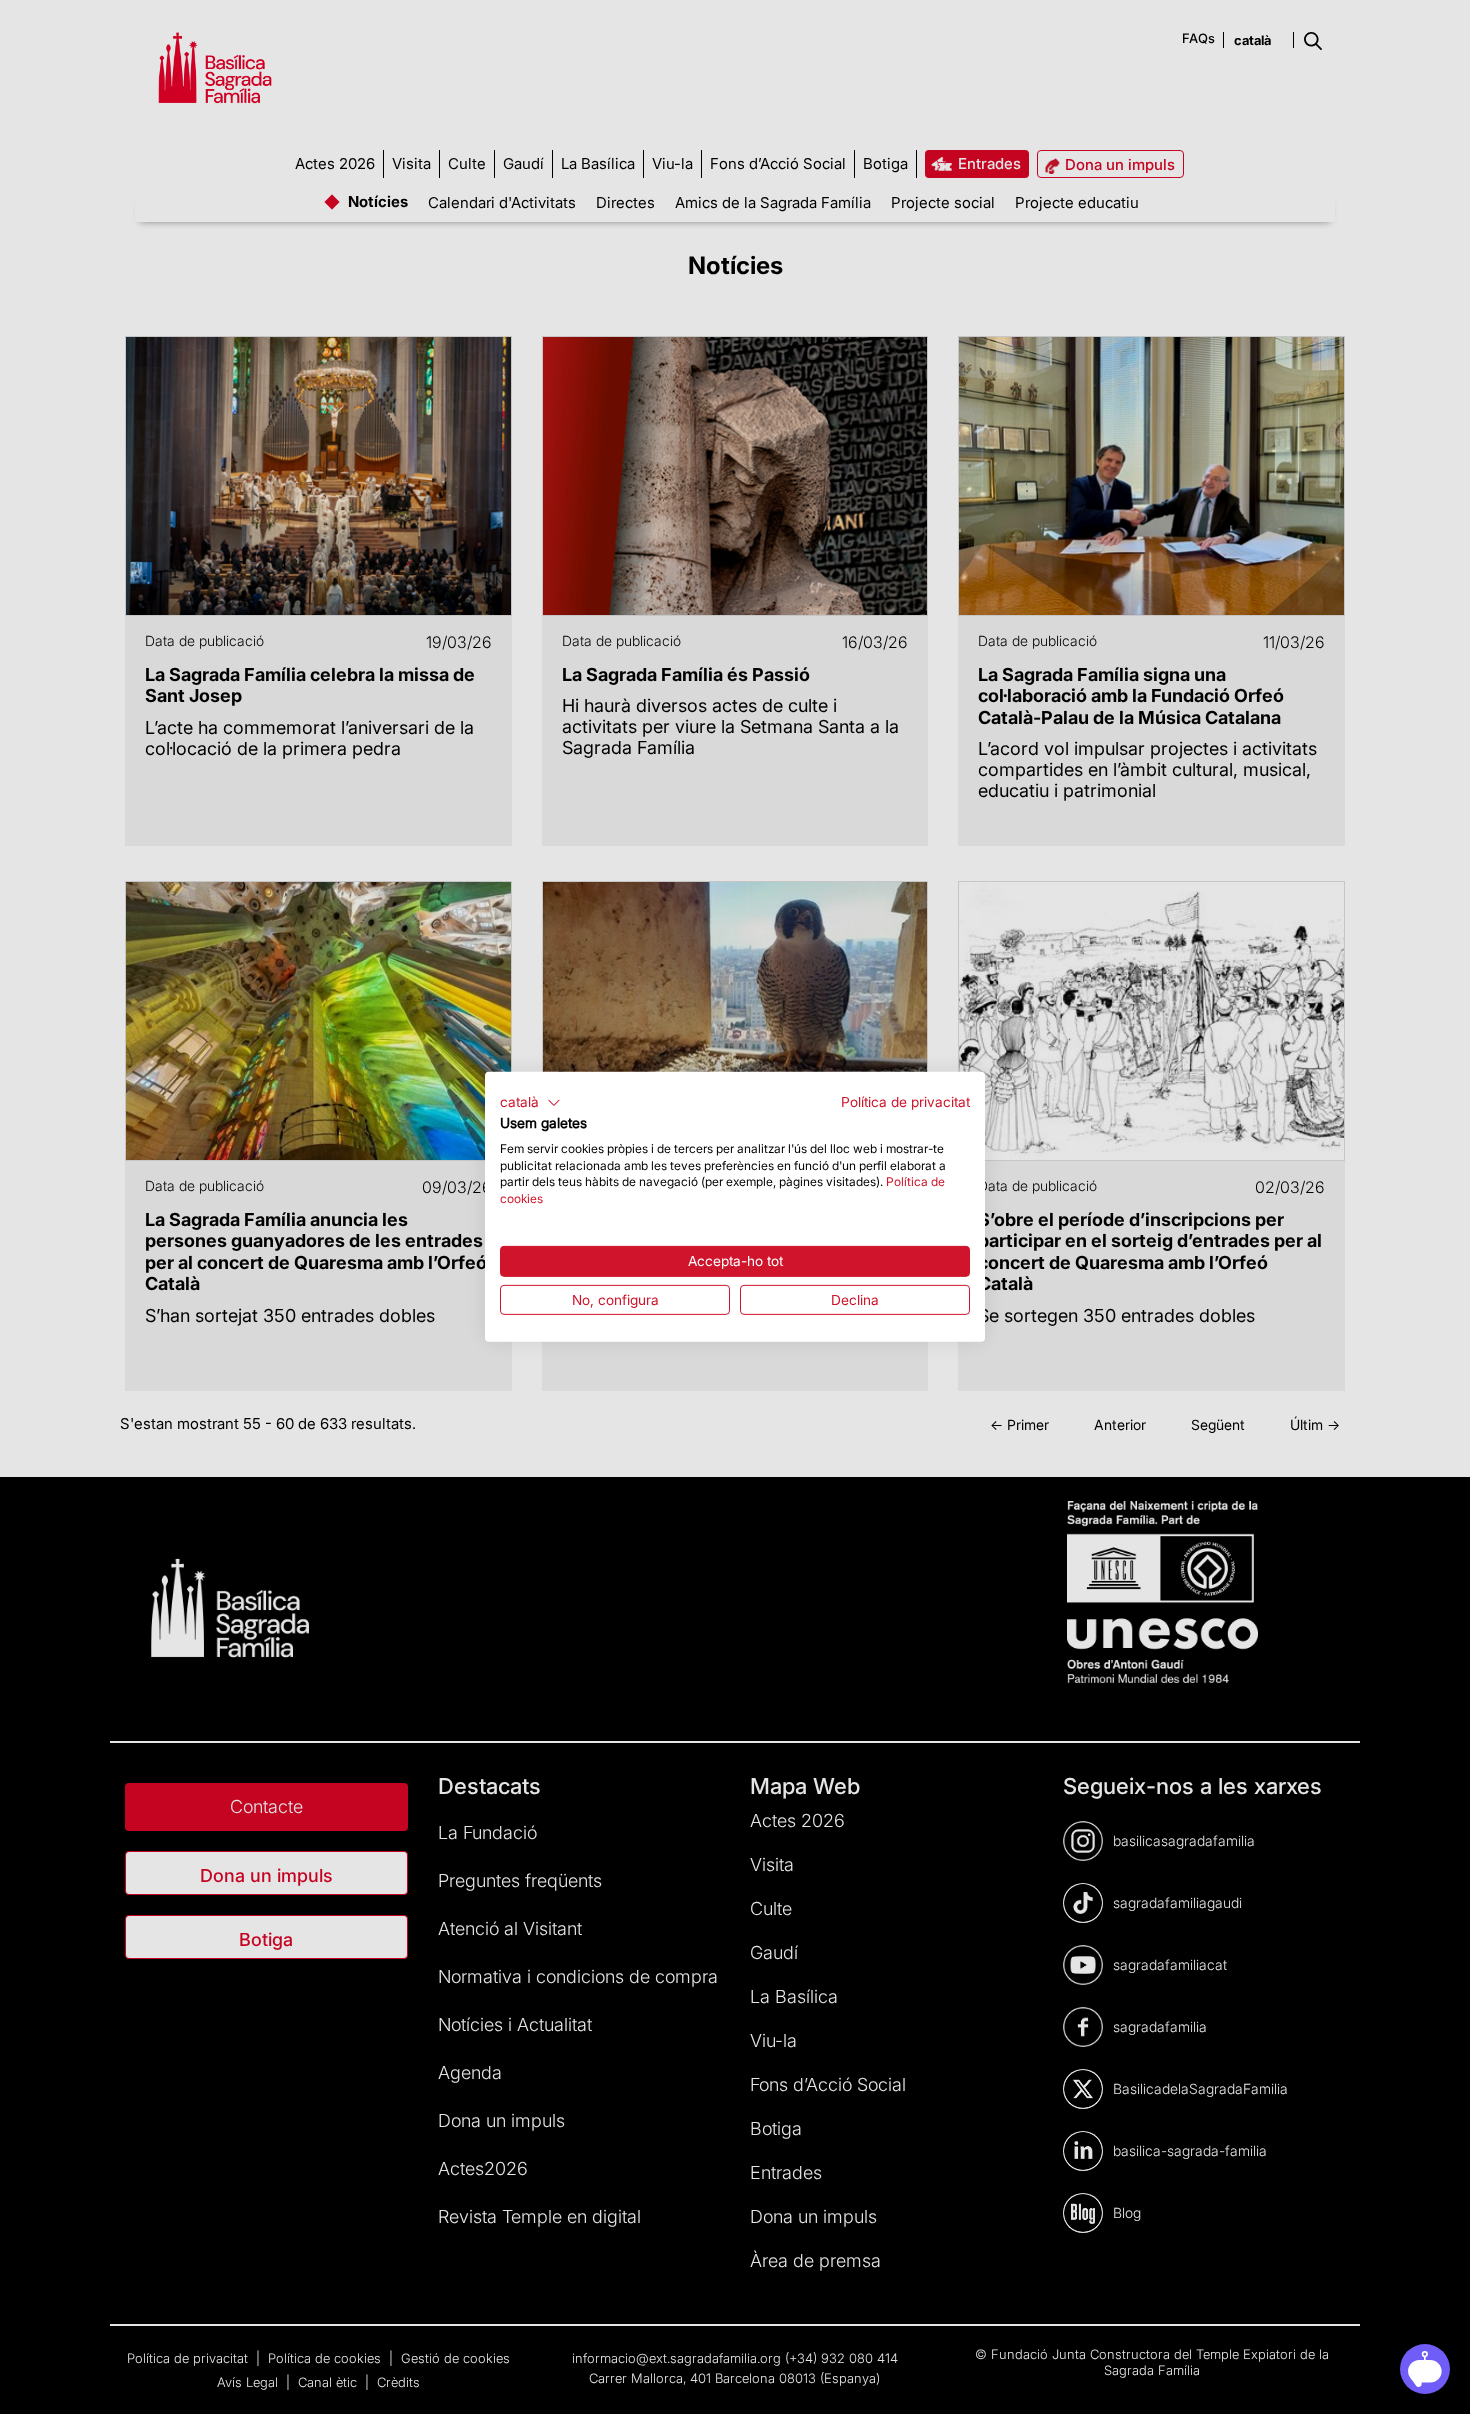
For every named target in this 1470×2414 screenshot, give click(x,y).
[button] (530, 1103)
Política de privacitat (905, 1102)
